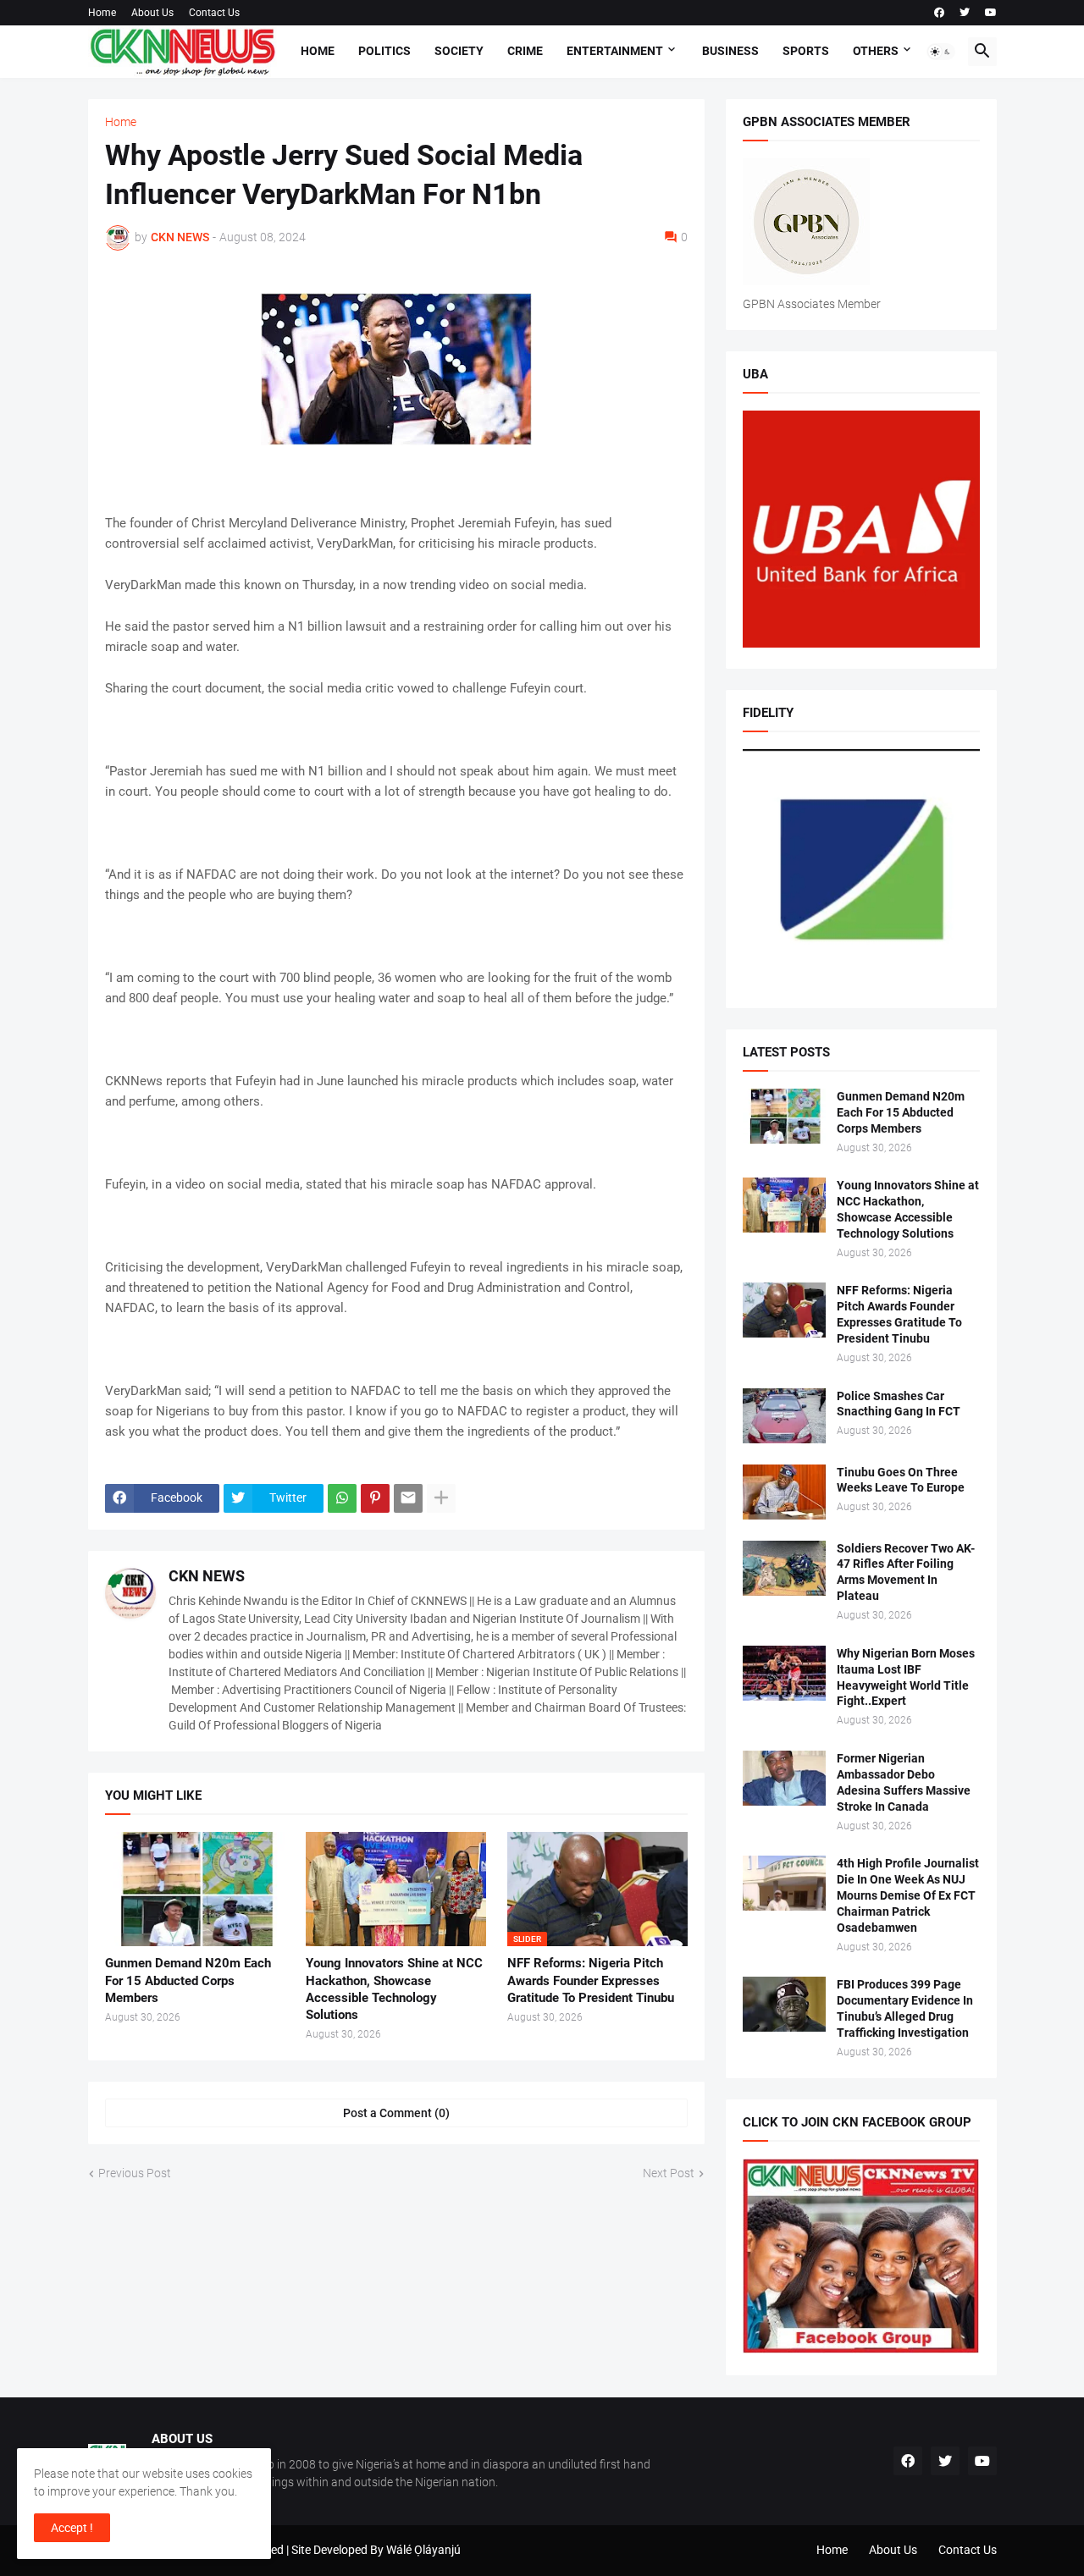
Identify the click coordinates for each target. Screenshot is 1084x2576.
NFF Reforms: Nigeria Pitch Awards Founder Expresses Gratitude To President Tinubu (591, 1980)
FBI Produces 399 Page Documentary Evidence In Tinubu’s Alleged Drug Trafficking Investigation (905, 2008)
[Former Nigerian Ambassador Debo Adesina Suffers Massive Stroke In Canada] (784, 1778)
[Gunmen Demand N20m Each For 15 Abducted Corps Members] (195, 1889)
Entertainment (615, 51)
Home (102, 13)
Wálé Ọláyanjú (423, 2550)
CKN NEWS (207, 1576)
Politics (384, 51)
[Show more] (441, 1498)
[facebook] (939, 13)
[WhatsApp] (342, 1498)
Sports (806, 51)
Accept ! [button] (72, 2528)
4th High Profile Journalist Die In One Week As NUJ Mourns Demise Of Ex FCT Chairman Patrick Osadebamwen (908, 1895)
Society (459, 51)
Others (876, 51)
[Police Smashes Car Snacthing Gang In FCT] (784, 1416)
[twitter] (965, 13)
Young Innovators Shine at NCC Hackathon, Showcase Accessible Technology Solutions (394, 1989)
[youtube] (991, 13)
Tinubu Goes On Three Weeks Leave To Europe (901, 1480)
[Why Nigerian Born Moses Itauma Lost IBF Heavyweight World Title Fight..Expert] (784, 1673)
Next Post (669, 2173)
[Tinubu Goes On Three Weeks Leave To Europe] (784, 1492)
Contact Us (214, 13)
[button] (941, 52)
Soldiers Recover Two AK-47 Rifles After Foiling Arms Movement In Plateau (906, 1572)
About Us (152, 13)
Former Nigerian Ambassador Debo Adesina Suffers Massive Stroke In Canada (904, 1782)
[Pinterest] (375, 1498)
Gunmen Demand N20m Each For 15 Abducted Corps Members (188, 1980)
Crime (525, 51)
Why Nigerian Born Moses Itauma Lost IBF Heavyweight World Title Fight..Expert (906, 1677)
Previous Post (135, 2173)
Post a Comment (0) (396, 2113)
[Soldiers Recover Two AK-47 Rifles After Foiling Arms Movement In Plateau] (784, 1568)
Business (730, 51)
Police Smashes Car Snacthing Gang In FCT (899, 1404)
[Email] (408, 1498)
